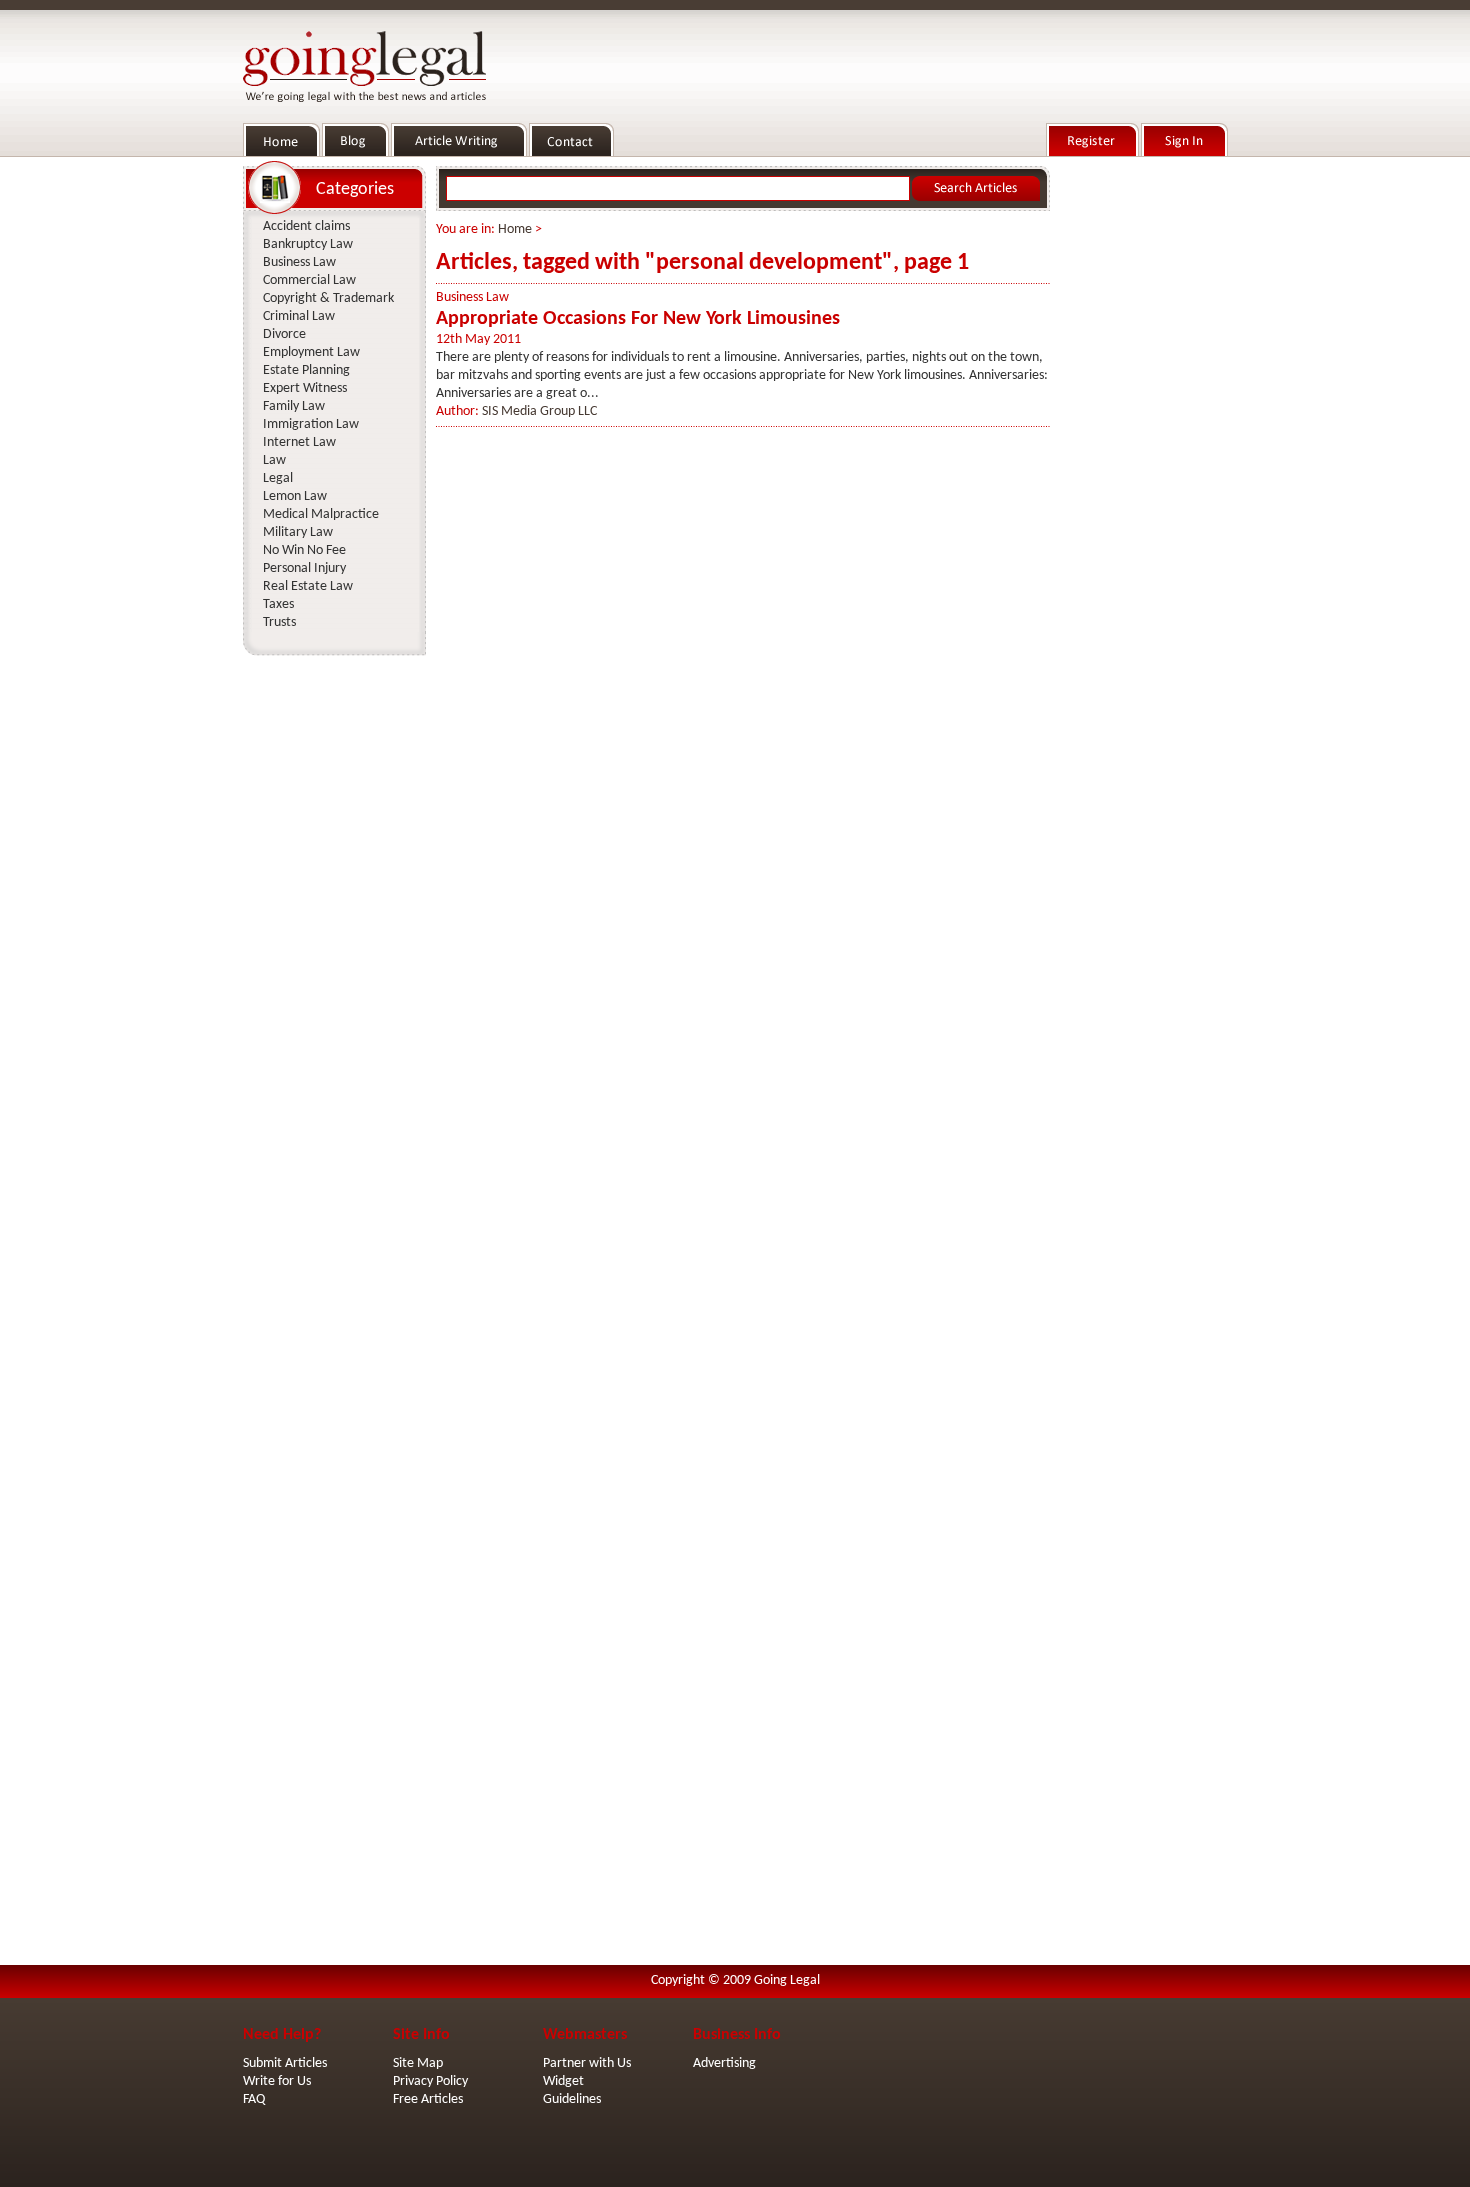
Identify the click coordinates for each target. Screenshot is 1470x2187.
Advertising (724, 2063)
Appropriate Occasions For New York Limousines (638, 319)
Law (274, 460)
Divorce (284, 334)
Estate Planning (306, 370)
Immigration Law (311, 424)
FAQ (254, 2099)
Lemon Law (295, 496)
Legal (278, 478)
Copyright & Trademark (328, 298)
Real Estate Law (308, 586)
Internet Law (299, 442)
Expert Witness (305, 388)
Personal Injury (304, 568)
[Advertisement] (1143, 461)
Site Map (418, 2063)
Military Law (298, 532)
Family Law (294, 406)
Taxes (278, 604)
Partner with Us (587, 2063)
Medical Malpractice (321, 514)
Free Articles (428, 2099)
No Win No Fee (304, 550)
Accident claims (306, 226)
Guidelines (572, 2099)
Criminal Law (299, 316)
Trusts (279, 622)
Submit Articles (285, 2063)
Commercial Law (309, 280)
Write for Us (277, 2081)
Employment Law (311, 352)
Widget (563, 2081)
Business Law (472, 297)
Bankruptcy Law (308, 244)
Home (515, 229)
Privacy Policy (430, 2081)
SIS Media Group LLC (539, 411)
